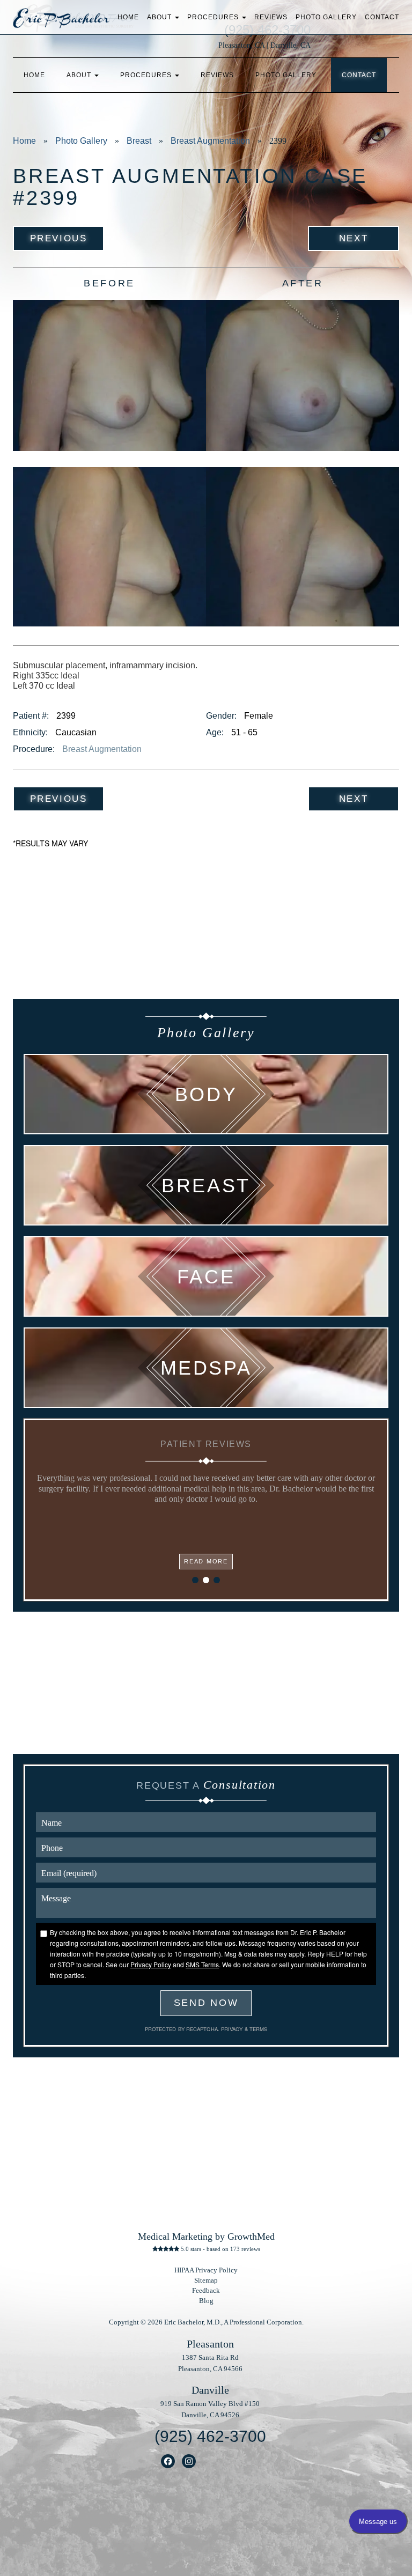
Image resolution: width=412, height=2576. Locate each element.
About (160, 17)
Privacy (233, 2029)
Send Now (206, 2003)
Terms (258, 2029)
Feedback (206, 2291)
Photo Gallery (326, 17)
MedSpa (206, 1368)
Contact (382, 17)
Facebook (168, 2461)
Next (354, 238)
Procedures (214, 17)
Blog (206, 2301)
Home (128, 17)
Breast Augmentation (210, 141)
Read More (206, 1561)
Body (206, 1094)
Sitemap (206, 2280)
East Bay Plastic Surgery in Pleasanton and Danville (61, 21)
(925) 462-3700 (210, 2436)
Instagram (189, 2461)
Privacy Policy (151, 1964)
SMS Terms (202, 1964)
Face (206, 1276)
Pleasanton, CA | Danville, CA (264, 45)
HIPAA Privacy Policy (206, 2270)
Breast (139, 141)
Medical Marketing (175, 2237)
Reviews (271, 17)
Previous (58, 238)
